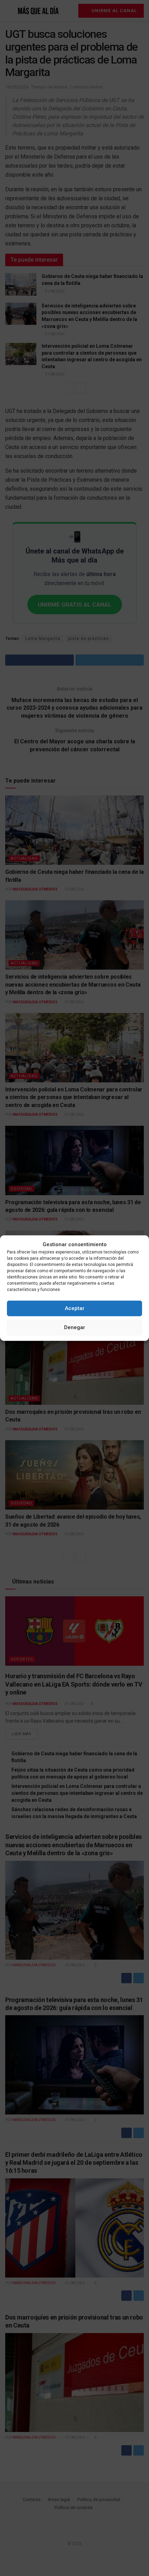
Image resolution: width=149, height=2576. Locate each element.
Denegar (75, 1327)
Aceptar (75, 1308)
